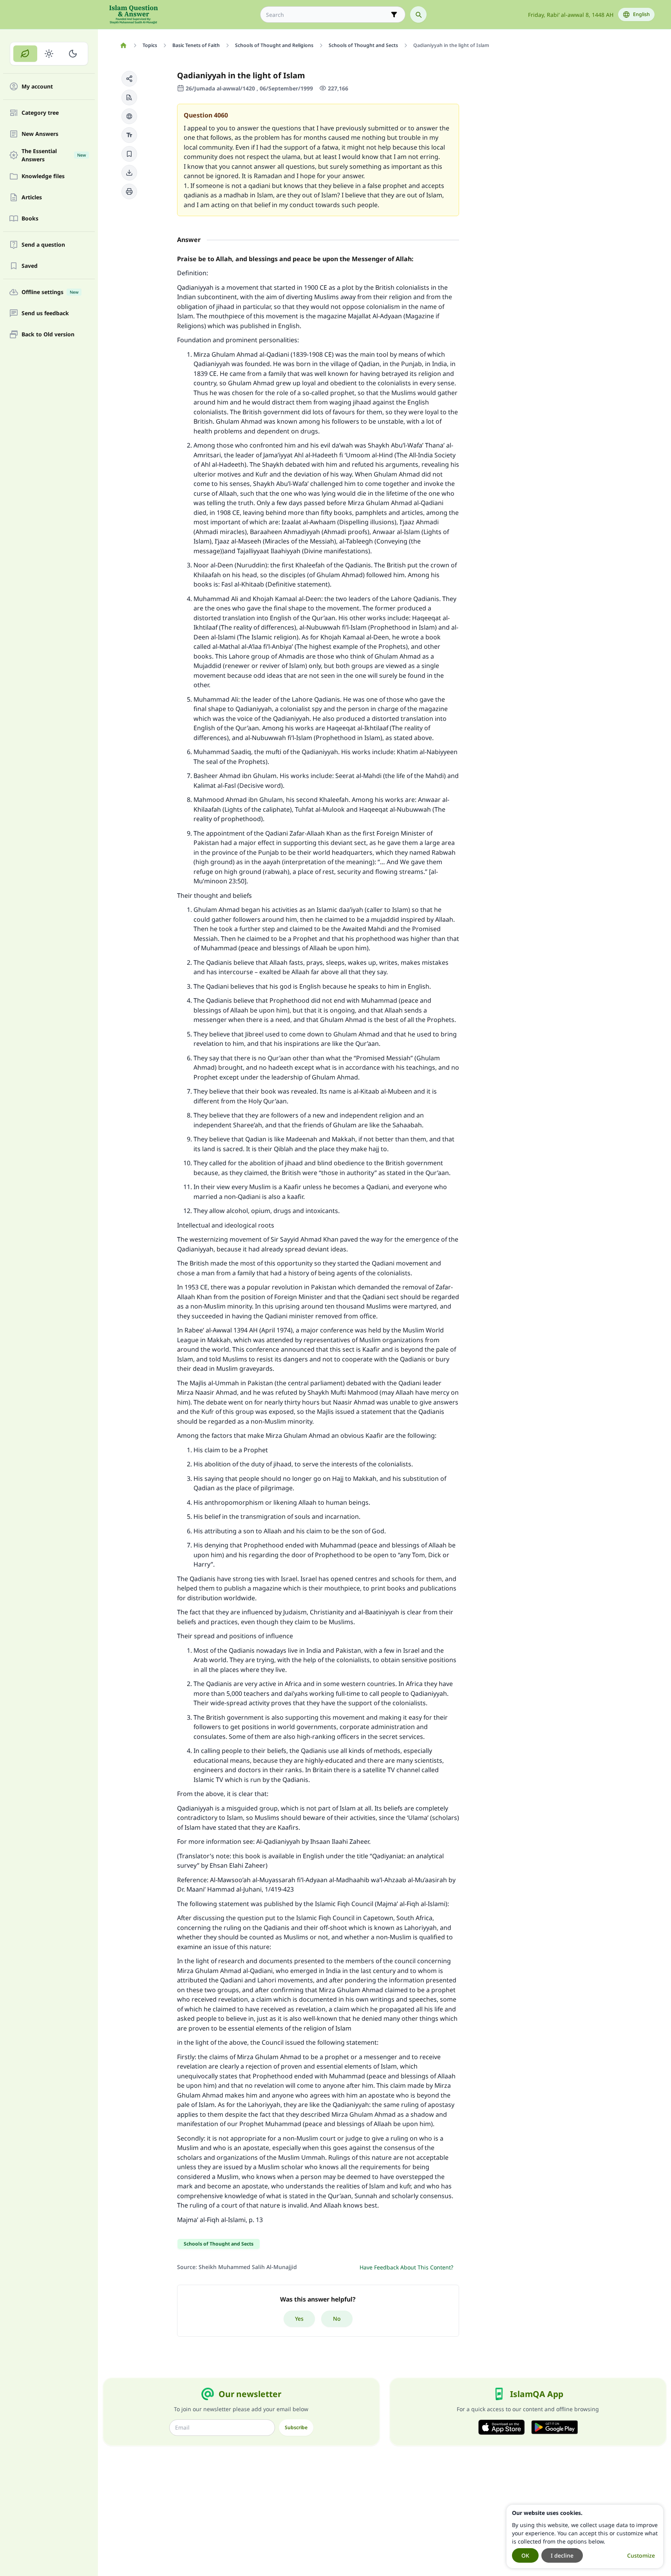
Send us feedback (45, 313)
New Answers (40, 134)
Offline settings (50, 292)
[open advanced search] (394, 14)
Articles (32, 198)
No (337, 2319)
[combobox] (327, 15)
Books (30, 219)
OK (525, 2555)
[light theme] (49, 54)
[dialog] (585, 2536)
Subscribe (296, 2427)
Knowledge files (43, 176)
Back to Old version (48, 335)
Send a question (43, 245)
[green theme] (25, 54)
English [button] (641, 14)
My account (37, 87)
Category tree (40, 113)
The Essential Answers (54, 155)
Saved (30, 266)
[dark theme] (73, 54)
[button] (129, 79)
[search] (418, 14)
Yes (299, 2319)
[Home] (124, 45)
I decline (562, 2555)
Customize (641, 2555)
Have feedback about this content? (406, 2267)
